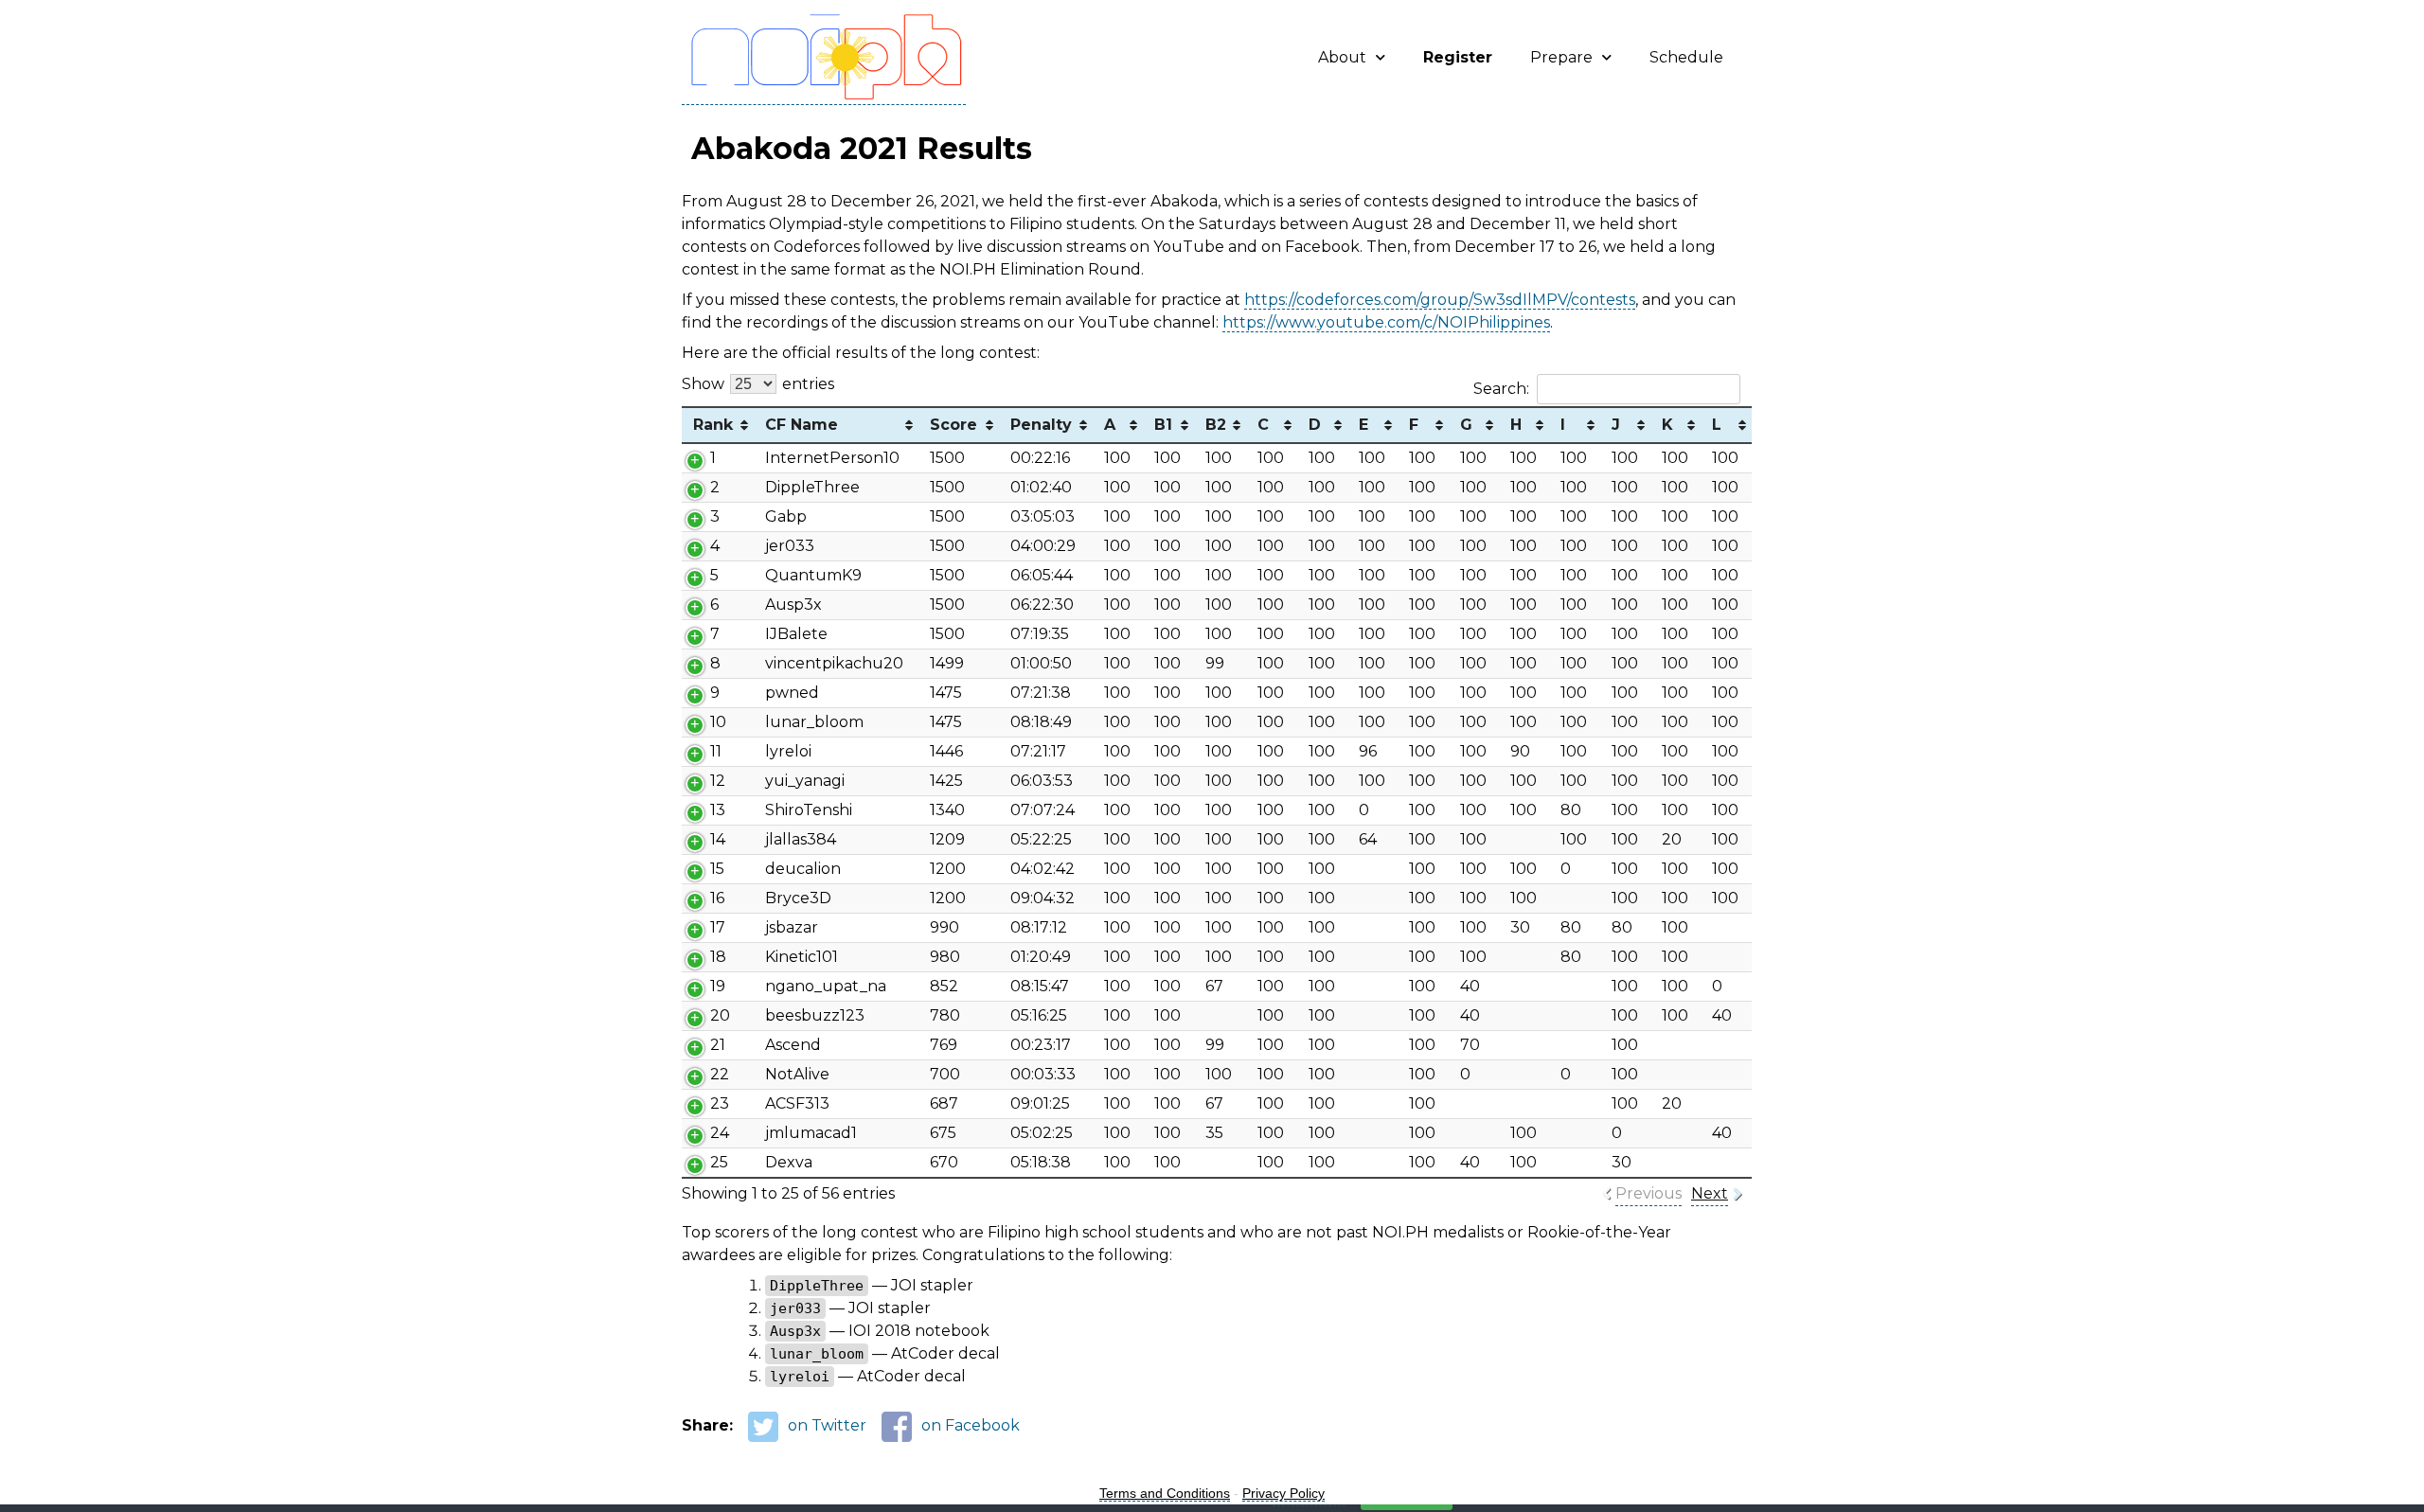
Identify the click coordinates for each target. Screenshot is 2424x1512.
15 (717, 869)
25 (719, 1162)
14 (718, 839)
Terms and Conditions (1165, 1493)
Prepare (1561, 57)
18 (718, 957)
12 (718, 781)
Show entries (758, 384)
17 (718, 927)
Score (954, 425)
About (1342, 57)
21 (718, 1045)
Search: (1501, 389)
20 (720, 1015)
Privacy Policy (1283, 1493)
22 (720, 1074)
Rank (713, 425)
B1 (1163, 425)
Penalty (1041, 425)
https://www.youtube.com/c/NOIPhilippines (1386, 322)
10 (718, 722)
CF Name (802, 425)
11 (716, 751)
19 (718, 986)
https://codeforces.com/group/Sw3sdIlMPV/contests (1440, 300)
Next (1710, 1193)
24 (720, 1133)
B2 (1216, 425)
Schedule (1686, 57)
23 (720, 1103)
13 (718, 810)
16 (717, 898)
